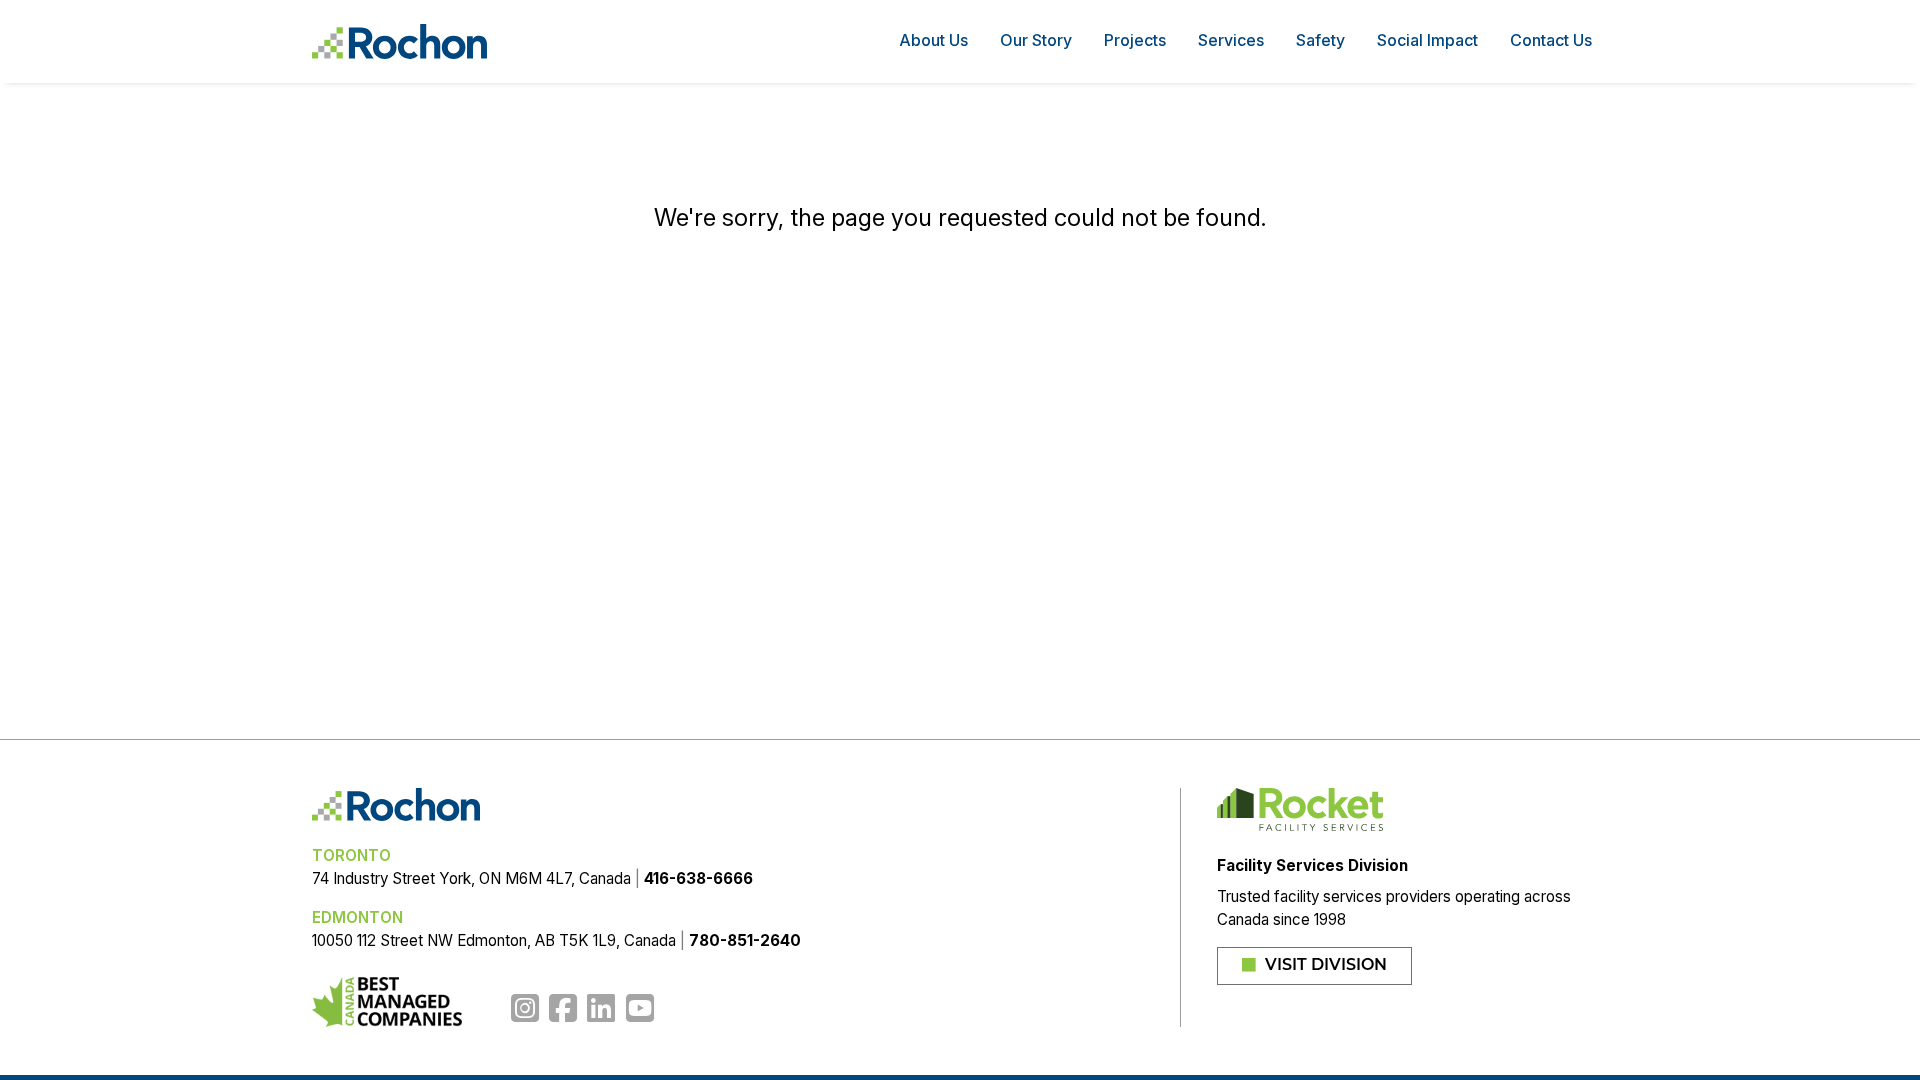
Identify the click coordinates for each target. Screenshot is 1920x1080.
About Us (933, 40)
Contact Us (1551, 40)
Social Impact (1427, 40)
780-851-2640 (745, 940)
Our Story (1036, 40)
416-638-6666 (698, 878)
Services (1231, 40)
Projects (1135, 40)
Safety (1320, 40)
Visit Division (1324, 966)
